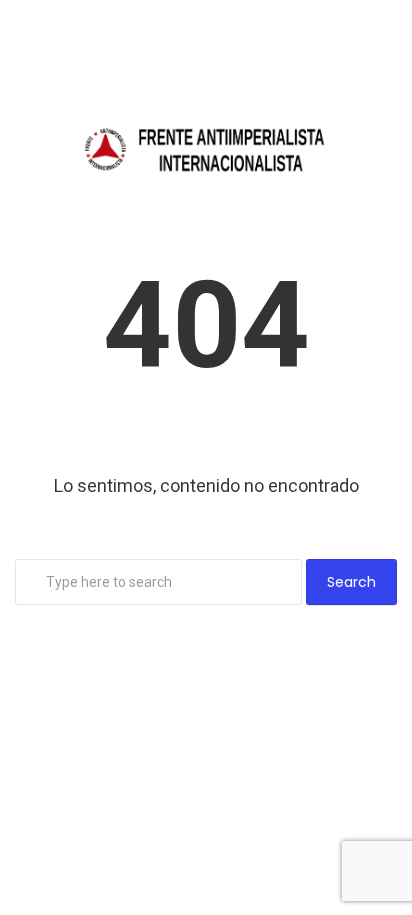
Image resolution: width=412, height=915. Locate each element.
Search (351, 582)
